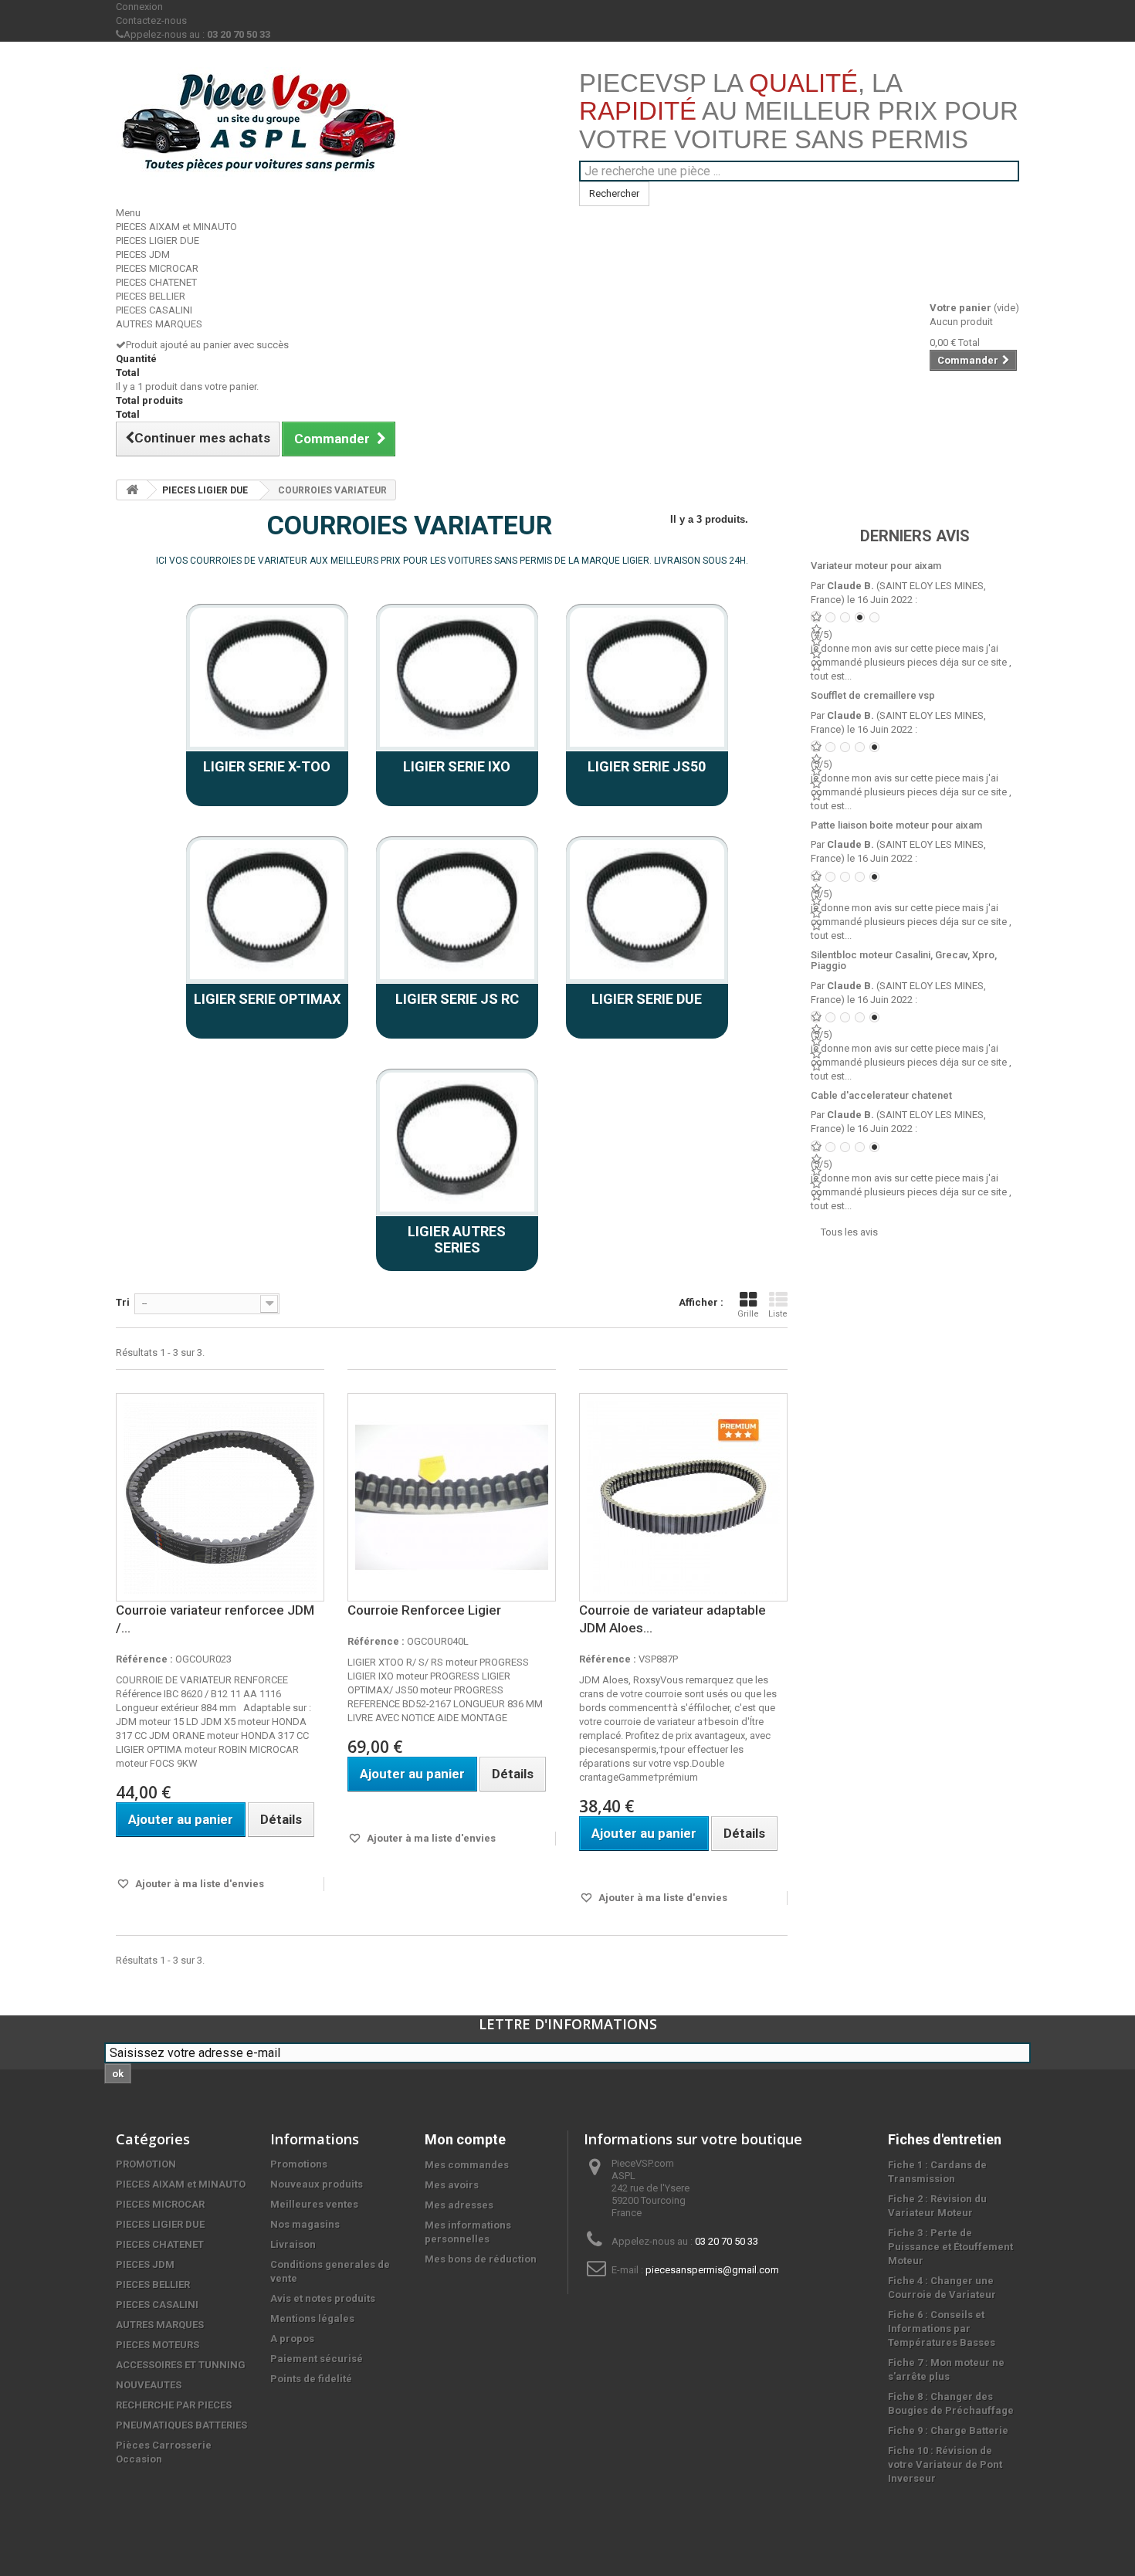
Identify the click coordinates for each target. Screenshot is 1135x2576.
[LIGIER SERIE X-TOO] (267, 677)
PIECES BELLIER (151, 296)
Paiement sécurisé (317, 2359)
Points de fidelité (311, 2379)
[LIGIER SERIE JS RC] (457, 910)
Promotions (299, 2164)
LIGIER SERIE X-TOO (267, 766)
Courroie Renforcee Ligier (424, 1610)
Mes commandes (467, 2165)
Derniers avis (915, 536)
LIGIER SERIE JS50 (647, 766)
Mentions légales (312, 2318)
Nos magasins (305, 2224)
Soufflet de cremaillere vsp (873, 695)
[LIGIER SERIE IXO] (457, 677)
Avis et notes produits (323, 2298)
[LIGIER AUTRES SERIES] (457, 1142)
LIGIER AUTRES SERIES (457, 1239)
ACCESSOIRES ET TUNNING (181, 2365)
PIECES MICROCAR (157, 268)
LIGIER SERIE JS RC (457, 999)
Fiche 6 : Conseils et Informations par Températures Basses (942, 2329)
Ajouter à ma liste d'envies (198, 1884)
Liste (778, 1314)
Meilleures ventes (314, 2204)
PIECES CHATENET (156, 282)
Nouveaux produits (317, 2184)
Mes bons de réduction (481, 2259)
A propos (292, 2339)
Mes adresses (459, 2205)
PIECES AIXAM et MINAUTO (176, 227)
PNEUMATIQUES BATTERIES (181, 2425)
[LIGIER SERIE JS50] (647, 677)
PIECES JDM (143, 254)
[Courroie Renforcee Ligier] (452, 1497)
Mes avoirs (452, 2185)
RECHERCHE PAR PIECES (174, 2405)
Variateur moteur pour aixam (876, 566)
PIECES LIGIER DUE (158, 241)
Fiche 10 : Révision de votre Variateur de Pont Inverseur (945, 2464)
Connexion (139, 7)
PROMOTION (146, 2164)
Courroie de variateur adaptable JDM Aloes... (673, 1619)
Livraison (293, 2244)
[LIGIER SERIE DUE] (647, 910)
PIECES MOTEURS (158, 2345)
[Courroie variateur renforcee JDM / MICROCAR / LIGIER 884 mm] (220, 1497)
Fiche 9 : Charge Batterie (948, 2430)
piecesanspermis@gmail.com (712, 2270)
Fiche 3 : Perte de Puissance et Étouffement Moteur (950, 2247)
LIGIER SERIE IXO (457, 766)
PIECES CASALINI (154, 310)
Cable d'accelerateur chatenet (881, 1095)
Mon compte (465, 2139)
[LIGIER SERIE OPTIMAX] (267, 910)
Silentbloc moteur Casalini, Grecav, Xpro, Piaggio (904, 960)
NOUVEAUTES (149, 2385)
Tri (123, 1302)
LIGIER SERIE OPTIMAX (267, 999)
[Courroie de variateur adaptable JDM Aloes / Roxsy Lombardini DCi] (683, 1497)
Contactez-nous (151, 20)
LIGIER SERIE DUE (647, 999)
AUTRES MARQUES (159, 324)
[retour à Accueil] (132, 490)
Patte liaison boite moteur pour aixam (896, 825)
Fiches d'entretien (945, 2139)
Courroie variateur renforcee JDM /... (215, 1619)
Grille (748, 1314)
